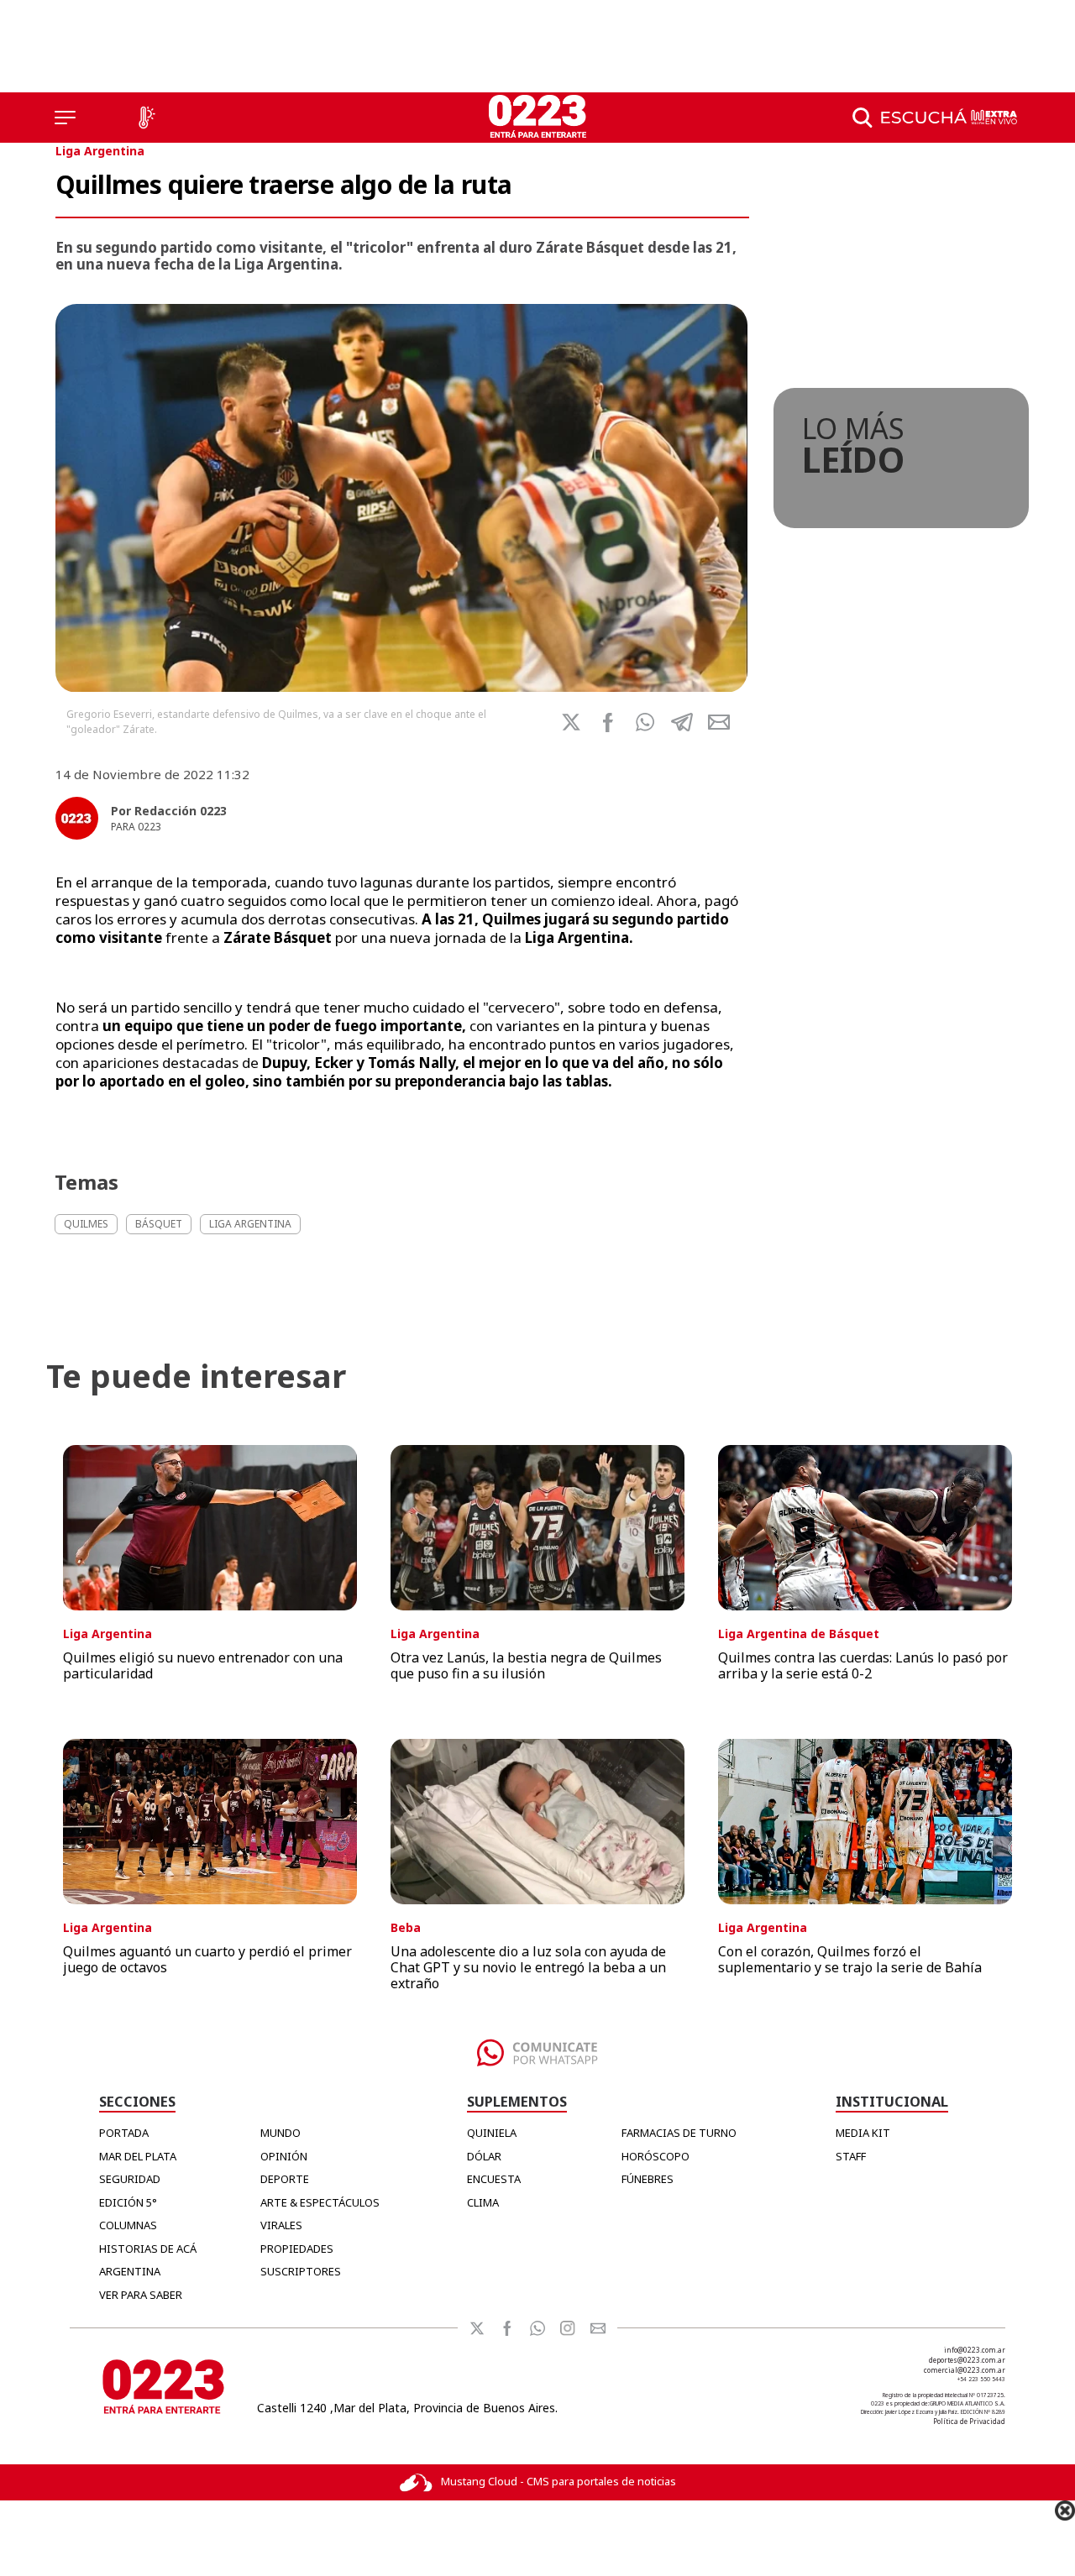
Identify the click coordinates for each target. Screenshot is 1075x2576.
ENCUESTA (494, 2179)
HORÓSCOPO (655, 2156)
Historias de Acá (148, 2249)
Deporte (285, 2179)
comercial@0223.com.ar (965, 2370)
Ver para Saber (141, 2295)
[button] (645, 722)
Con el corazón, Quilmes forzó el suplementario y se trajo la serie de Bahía (850, 1959)
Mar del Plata (138, 2156)
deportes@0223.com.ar (967, 2360)
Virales (281, 2225)
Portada (124, 2133)
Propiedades (297, 2249)
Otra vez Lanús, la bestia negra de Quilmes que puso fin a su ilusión (526, 1665)
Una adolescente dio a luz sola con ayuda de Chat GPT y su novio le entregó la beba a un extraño (528, 1967)
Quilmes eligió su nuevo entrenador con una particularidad (203, 1665)
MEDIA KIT (863, 2133)
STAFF (851, 2156)
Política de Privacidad (969, 2421)
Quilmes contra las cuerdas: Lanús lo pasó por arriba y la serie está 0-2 (863, 1665)
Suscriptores (301, 2271)
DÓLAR (484, 2156)
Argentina (130, 2271)
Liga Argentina (100, 151)
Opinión (284, 2156)
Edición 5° (128, 2202)
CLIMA (483, 2202)
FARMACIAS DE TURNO (679, 2133)
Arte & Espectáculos (320, 2202)
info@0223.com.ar (975, 2350)
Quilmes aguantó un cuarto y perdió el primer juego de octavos (207, 1959)
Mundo (281, 2133)
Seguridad (130, 2179)
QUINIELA (492, 2133)
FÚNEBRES (648, 2179)
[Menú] (65, 118)
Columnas (128, 2225)
